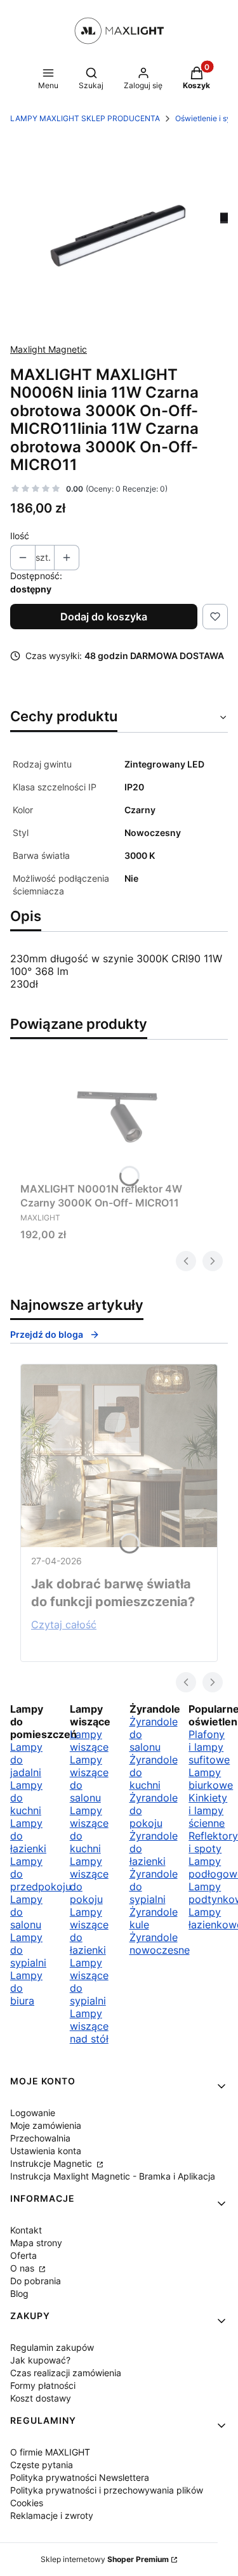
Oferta (23, 2255)
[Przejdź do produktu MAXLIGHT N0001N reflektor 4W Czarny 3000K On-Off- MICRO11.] (119, 1113)
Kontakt (26, 2230)
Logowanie (33, 2113)
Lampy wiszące (89, 1741)
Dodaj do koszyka (104, 617)
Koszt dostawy (41, 2398)
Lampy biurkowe (211, 1779)
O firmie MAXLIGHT (50, 2452)
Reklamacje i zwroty (52, 2515)
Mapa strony (36, 2243)
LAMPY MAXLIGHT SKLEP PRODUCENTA (85, 118)
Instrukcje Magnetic (52, 2163)
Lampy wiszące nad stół (89, 2026)
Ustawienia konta (46, 2151)
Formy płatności (43, 2385)
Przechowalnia (40, 2138)
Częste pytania (42, 2465)
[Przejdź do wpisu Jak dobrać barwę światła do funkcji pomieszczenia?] (119, 1456)
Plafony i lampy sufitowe (209, 1747)
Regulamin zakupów (52, 2347)
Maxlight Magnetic (49, 349)
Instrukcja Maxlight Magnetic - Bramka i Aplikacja (113, 2176)
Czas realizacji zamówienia (66, 2373)
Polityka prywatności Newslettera (80, 2477)
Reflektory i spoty (213, 1842)
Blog (19, 2293)
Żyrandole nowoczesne (160, 1944)
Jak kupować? (40, 2360)
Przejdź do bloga (47, 1334)
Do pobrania (36, 2281)
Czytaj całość (64, 1625)
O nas (23, 2268)
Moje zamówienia (46, 2125)
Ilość (20, 536)
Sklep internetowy (105, 2559)
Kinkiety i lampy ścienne (208, 1810)
